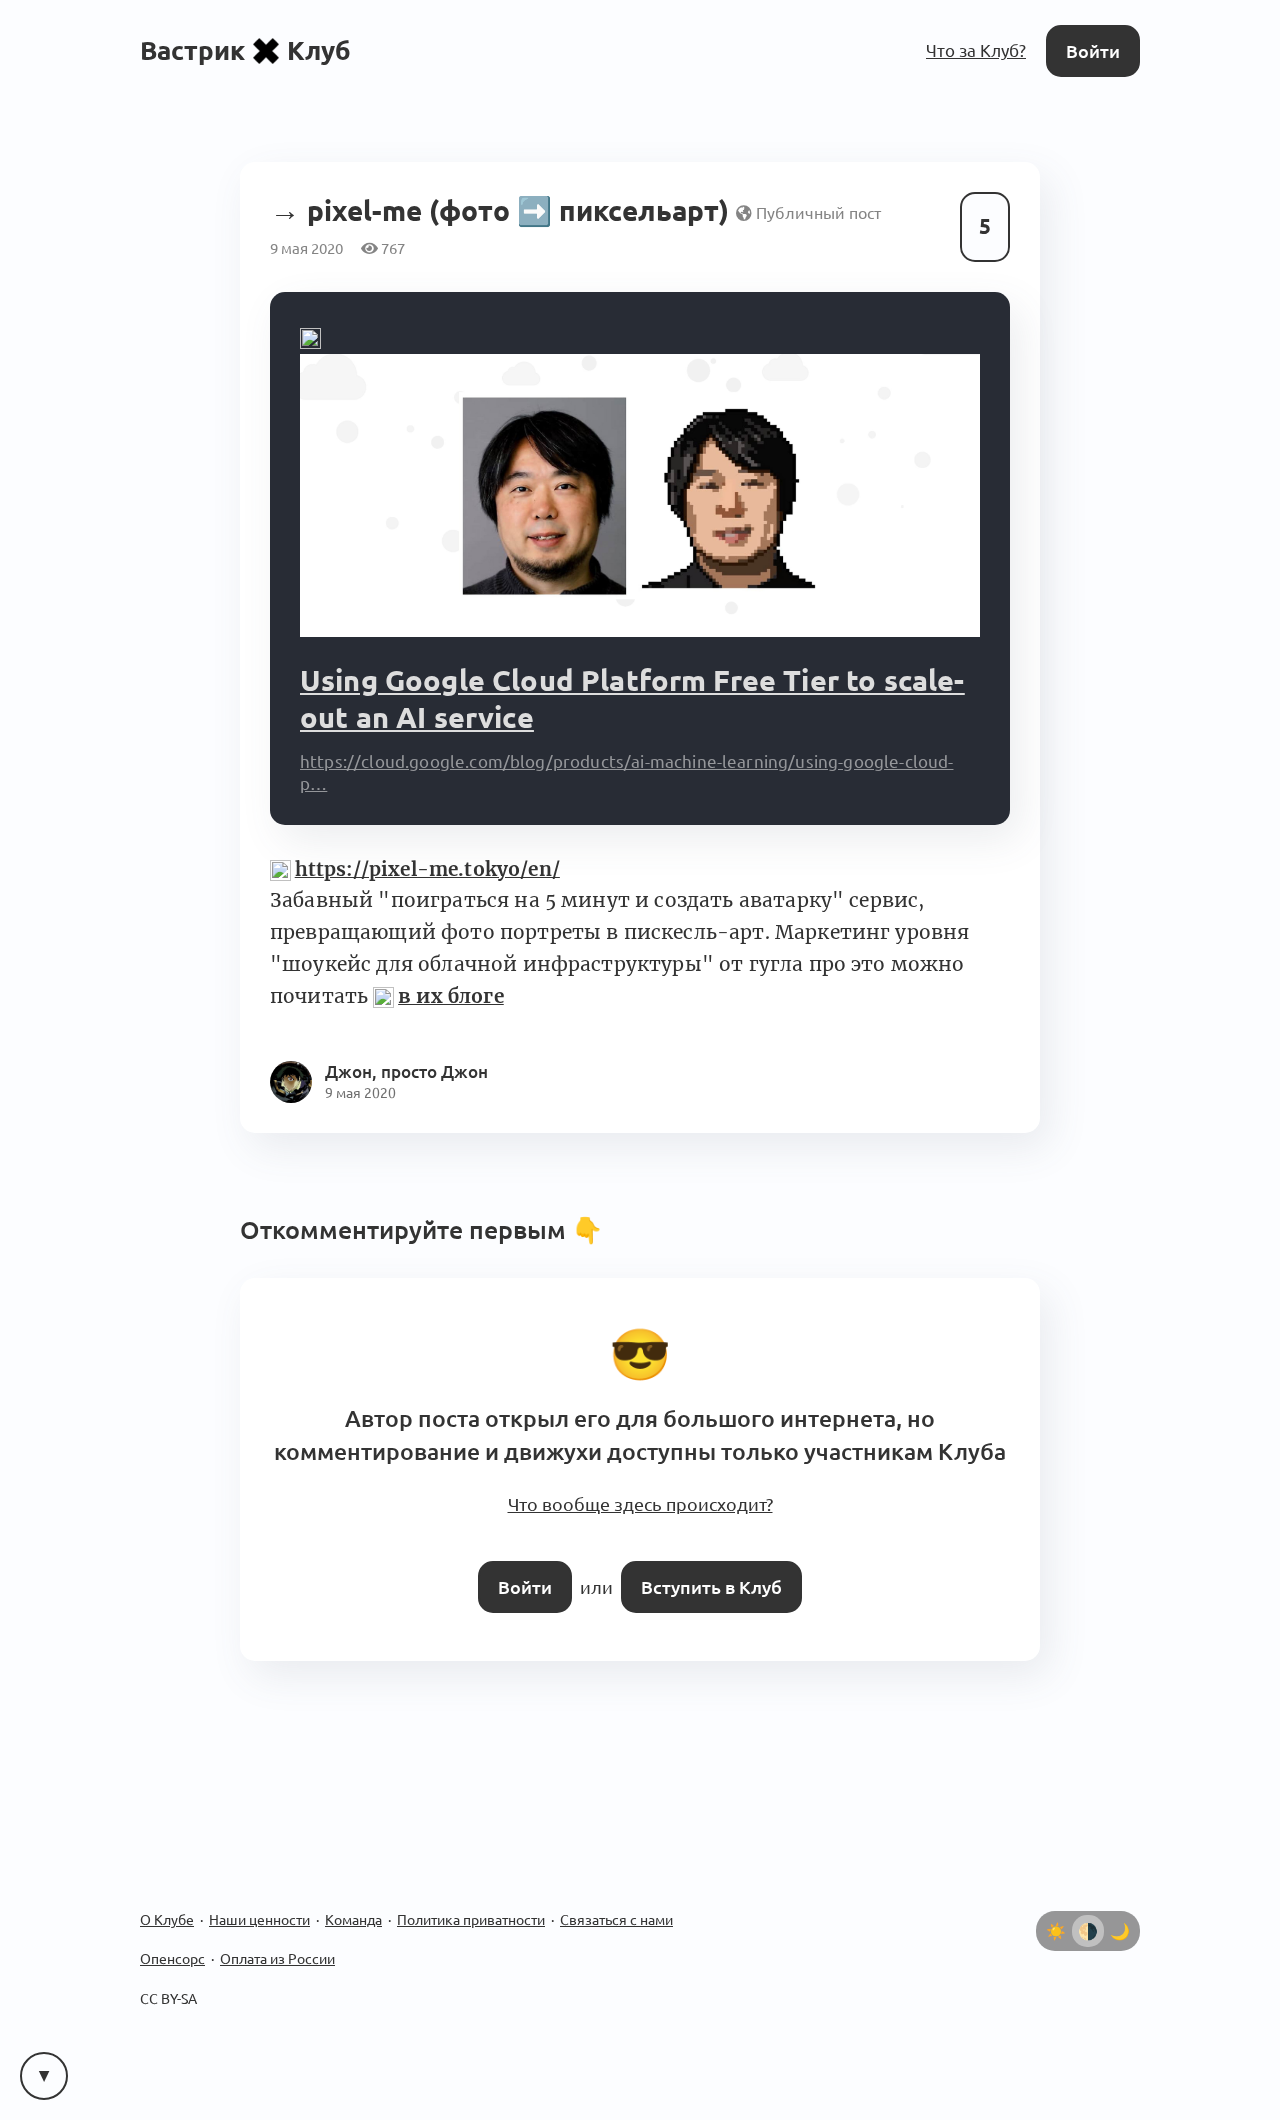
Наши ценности (259, 1901)
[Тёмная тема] (1120, 1912)
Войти (1095, 49)
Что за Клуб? (981, 49)
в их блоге (450, 992)
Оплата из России (277, 1941)
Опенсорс (172, 1941)
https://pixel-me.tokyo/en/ (427, 866)
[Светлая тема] (1056, 1912)
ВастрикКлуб (245, 49)
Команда (353, 1901)
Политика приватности (471, 1901)
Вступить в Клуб (707, 1569)
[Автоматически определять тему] (1088, 1912)
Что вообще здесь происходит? (640, 1491)
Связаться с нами (616, 1901)
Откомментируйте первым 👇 (421, 1227)
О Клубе (167, 1901)
